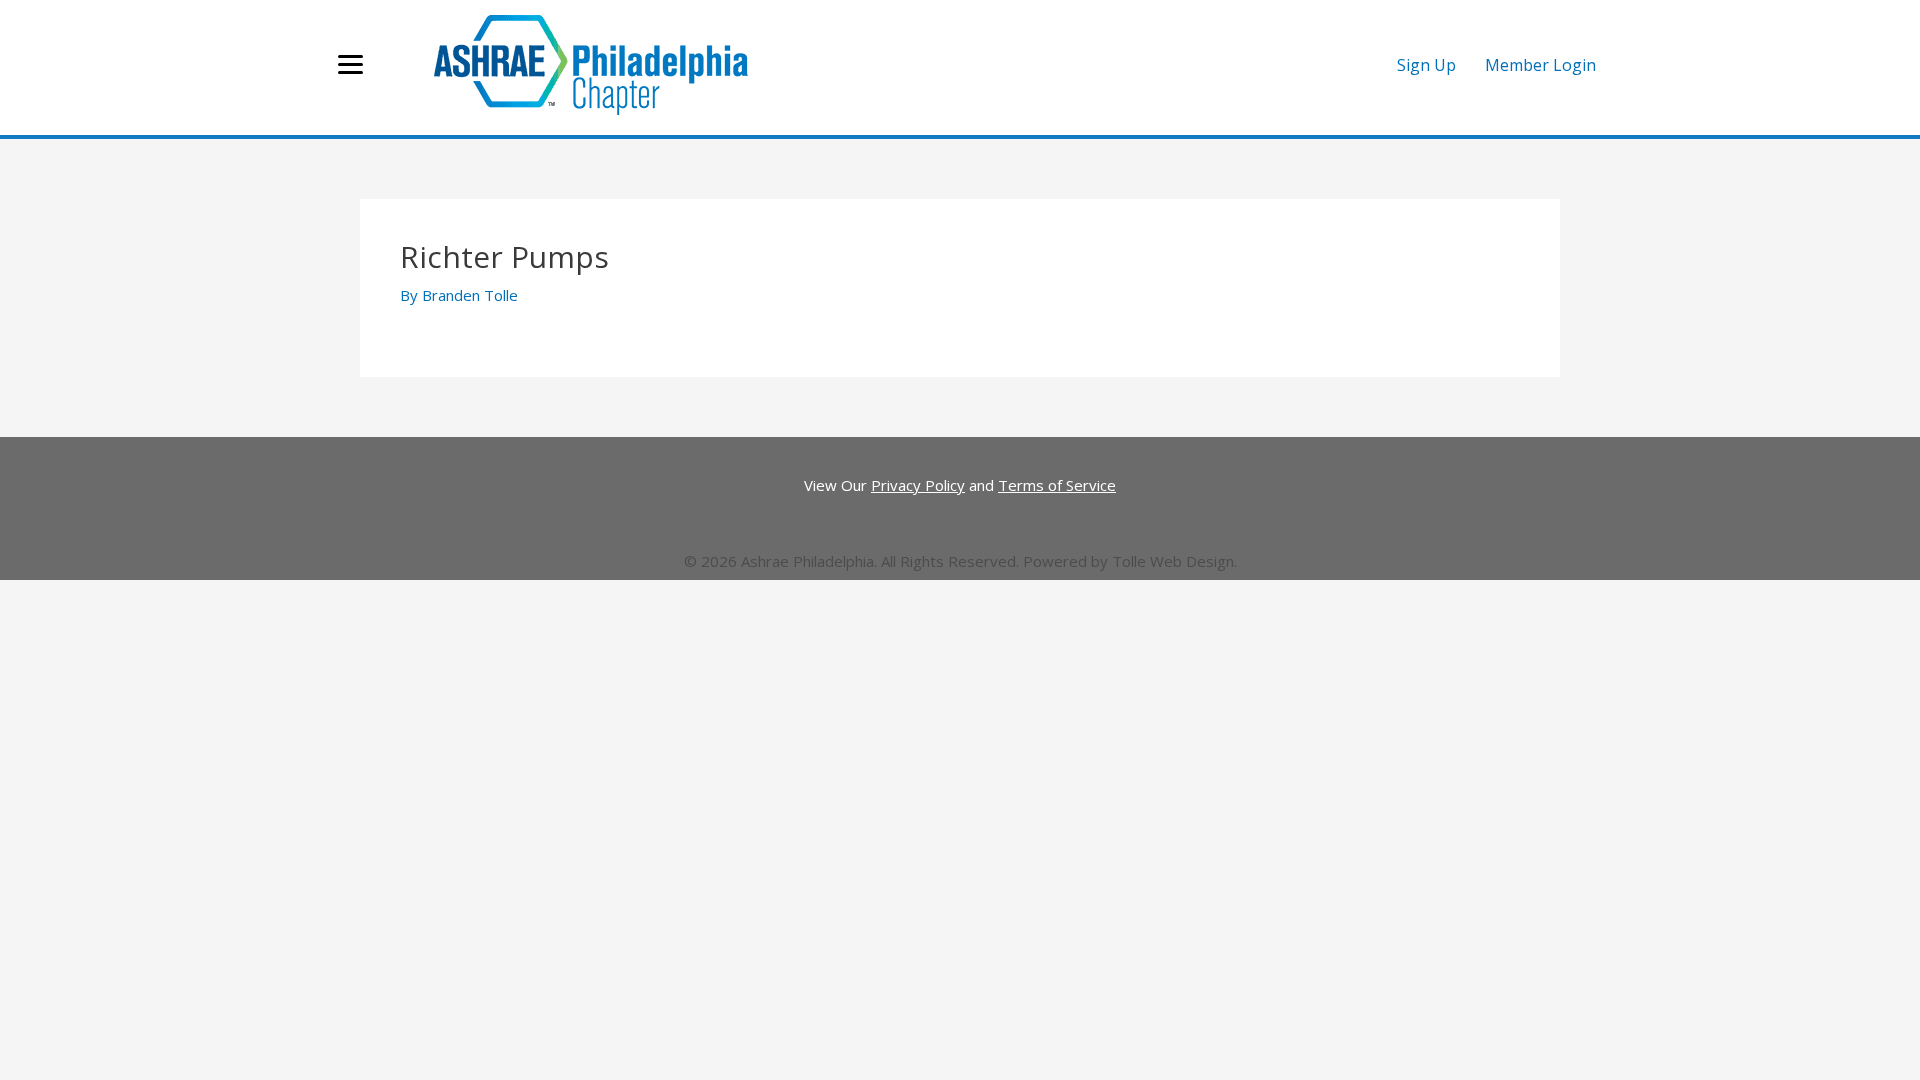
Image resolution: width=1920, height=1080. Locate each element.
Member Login (1540, 65)
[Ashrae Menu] (350, 65)
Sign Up (1426, 65)
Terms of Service (1057, 485)
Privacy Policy (918, 485)
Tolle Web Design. (1174, 561)
